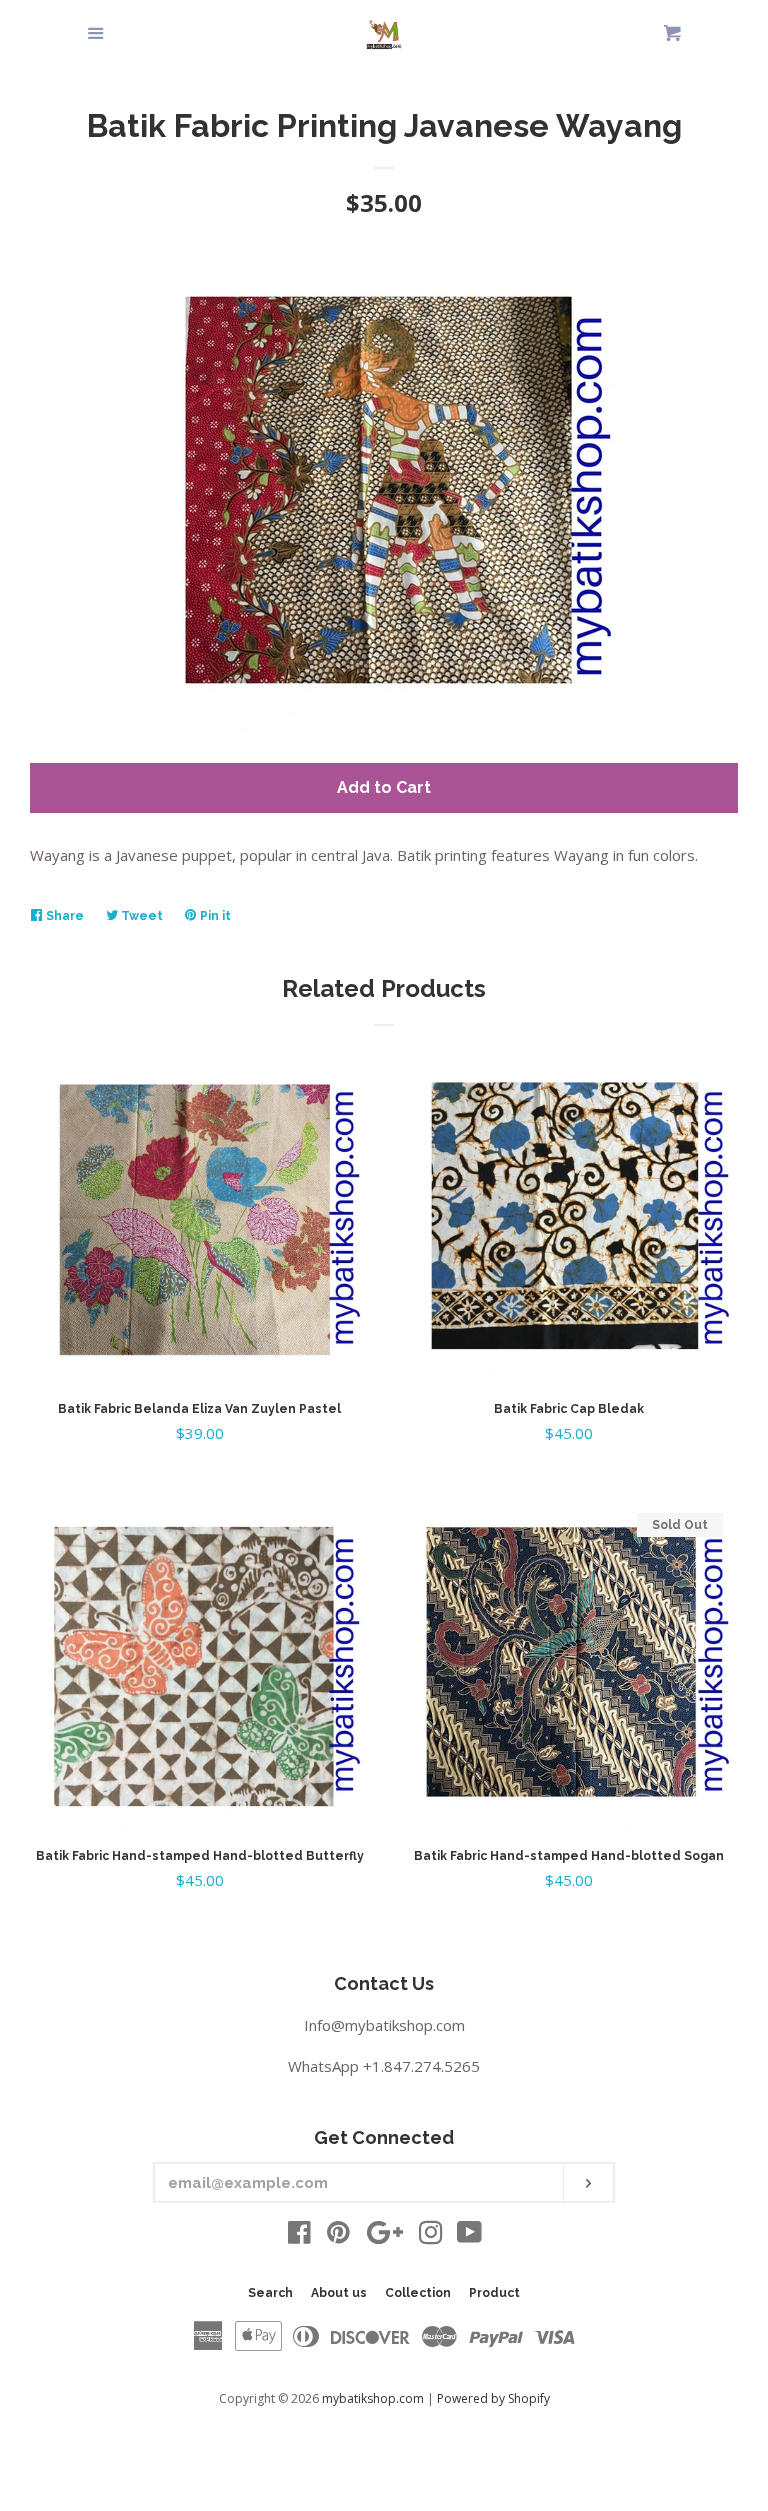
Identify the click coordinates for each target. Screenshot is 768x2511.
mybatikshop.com (373, 2398)
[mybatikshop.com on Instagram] (431, 2236)
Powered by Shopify (493, 2398)
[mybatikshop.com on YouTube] (469, 2236)
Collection (418, 2293)
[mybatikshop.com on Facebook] (299, 2236)
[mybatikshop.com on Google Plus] (385, 2236)
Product (494, 2293)
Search (270, 2293)
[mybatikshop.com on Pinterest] (338, 2236)
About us (339, 2293)
